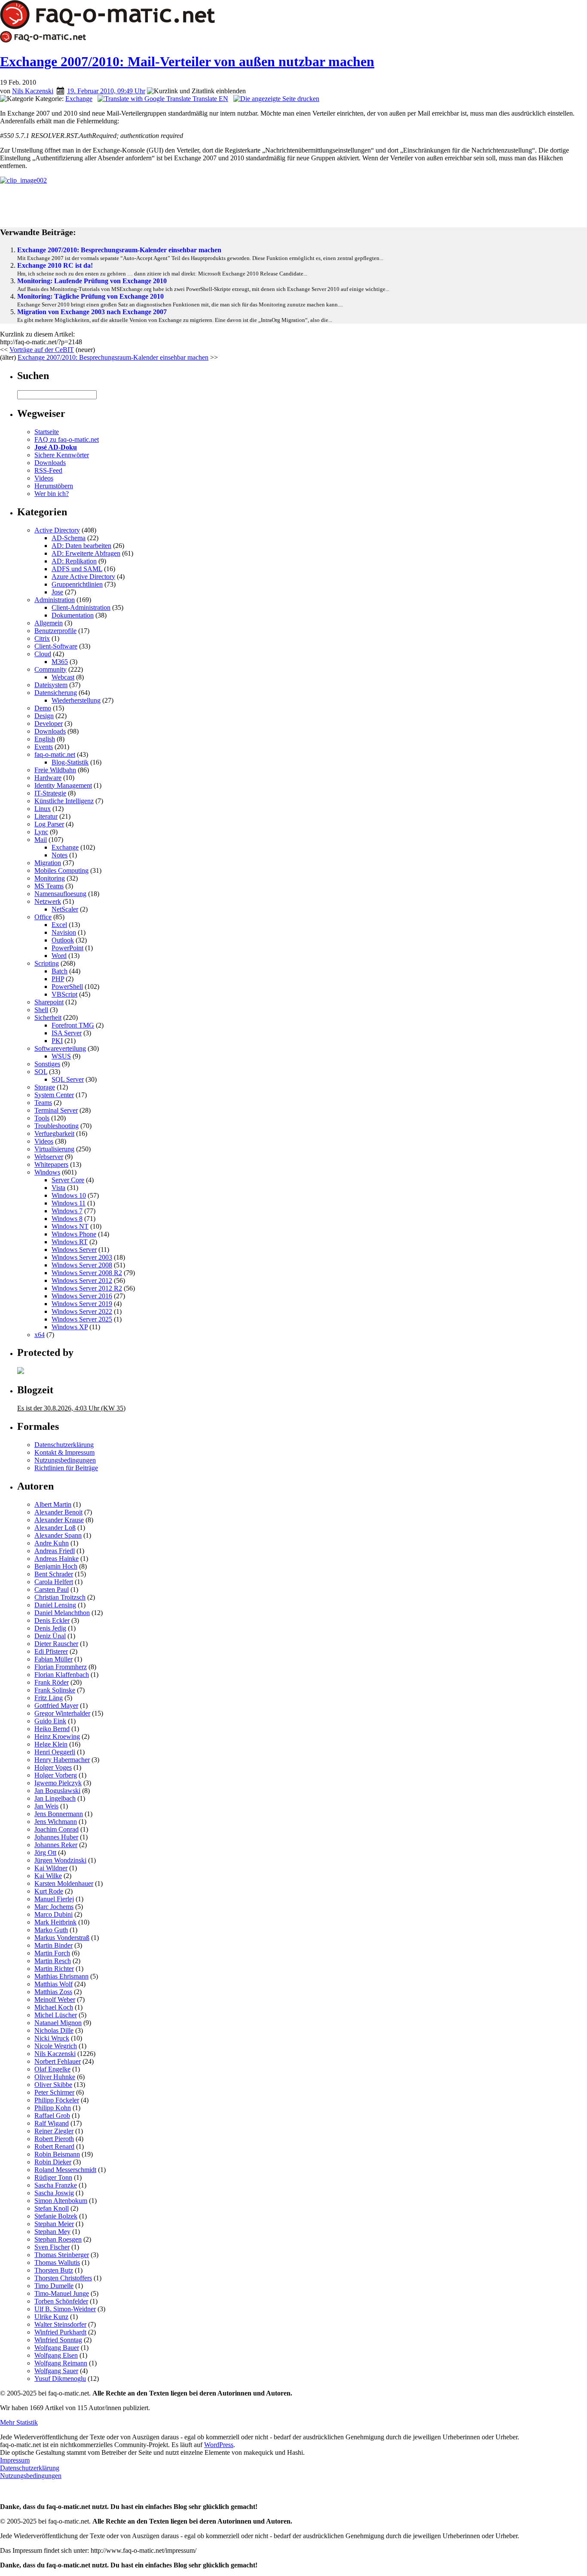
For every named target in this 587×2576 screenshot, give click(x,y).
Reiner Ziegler (54, 2131)
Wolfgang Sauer (56, 2371)
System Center (54, 1095)
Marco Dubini (54, 1914)
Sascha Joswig (54, 2193)
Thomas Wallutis (57, 2262)
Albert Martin (53, 1504)
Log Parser (49, 824)
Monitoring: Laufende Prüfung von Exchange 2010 (92, 281)
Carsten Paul (52, 1589)
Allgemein (49, 623)
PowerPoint (67, 948)
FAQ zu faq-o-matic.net (67, 439)
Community (50, 669)
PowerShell (67, 987)
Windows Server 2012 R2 (87, 1288)
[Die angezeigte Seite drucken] (276, 99)
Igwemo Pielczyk (58, 1783)
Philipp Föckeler (57, 2100)
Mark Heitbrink (55, 1922)
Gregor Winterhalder (62, 1713)
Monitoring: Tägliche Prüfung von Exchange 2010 (90, 296)
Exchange (79, 99)
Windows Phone (74, 1234)
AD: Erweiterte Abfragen (86, 553)
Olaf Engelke (52, 2069)
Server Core (68, 1180)
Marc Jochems (54, 1907)
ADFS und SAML (77, 569)
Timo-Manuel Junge (62, 2293)
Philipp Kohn (53, 2108)
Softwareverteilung (60, 1048)
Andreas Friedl (55, 1551)
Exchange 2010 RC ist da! (55, 265)
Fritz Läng (49, 1698)
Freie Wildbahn (55, 770)
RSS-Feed (48, 470)
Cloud (43, 654)
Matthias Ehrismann (61, 1976)
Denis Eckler (52, 1620)
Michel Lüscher (56, 2015)
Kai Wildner (51, 1868)
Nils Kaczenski (33, 91)
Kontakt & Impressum (64, 1452)
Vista (58, 1188)
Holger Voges (53, 1767)
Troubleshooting (57, 1126)
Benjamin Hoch (56, 1566)
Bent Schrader (54, 1574)
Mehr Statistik (19, 2422)
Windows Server (74, 1250)
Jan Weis (46, 1806)
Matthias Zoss (53, 1992)
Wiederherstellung (76, 700)
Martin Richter (54, 1969)
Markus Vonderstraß (62, 1938)
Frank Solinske (55, 1690)
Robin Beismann (57, 2154)
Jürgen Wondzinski (60, 1860)
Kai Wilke (48, 1876)
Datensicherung (56, 693)
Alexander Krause (59, 1520)
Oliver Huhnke (55, 2077)
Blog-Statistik (70, 762)
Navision (64, 932)
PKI (57, 1041)
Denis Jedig (50, 1628)
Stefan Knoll (52, 2208)
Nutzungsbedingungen (65, 1460)
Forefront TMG (73, 1025)
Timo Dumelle (54, 2286)
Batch (60, 971)
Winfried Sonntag (58, 2340)
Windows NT (70, 1226)
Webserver (49, 1157)
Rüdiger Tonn (53, 2177)
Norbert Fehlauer (58, 2061)
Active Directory (57, 530)
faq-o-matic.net (55, 754)
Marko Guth (51, 1930)
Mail (41, 840)
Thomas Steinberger (62, 2255)
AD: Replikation (74, 561)
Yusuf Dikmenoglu (60, 2379)
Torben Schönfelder (61, 2301)
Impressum (15, 2460)
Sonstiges (47, 1064)
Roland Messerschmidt (65, 2170)
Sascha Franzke (56, 2185)
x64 (40, 1335)
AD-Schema (69, 538)
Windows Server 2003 (82, 1257)
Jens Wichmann (56, 1822)
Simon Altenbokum (61, 2201)
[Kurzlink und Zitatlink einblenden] (196, 91)
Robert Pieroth (54, 2139)
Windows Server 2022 (82, 1311)
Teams (43, 1103)
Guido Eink (50, 1721)
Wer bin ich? (52, 494)
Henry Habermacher (62, 1760)
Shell (41, 1010)
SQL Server (68, 1079)
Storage (45, 1087)
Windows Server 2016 (82, 1296)
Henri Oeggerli (55, 1752)
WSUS (61, 1056)
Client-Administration (81, 607)
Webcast (63, 677)
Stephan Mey (52, 2232)
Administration (55, 600)
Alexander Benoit (58, 1512)
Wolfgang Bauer (57, 2348)
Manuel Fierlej (54, 1899)
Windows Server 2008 (82, 1265)
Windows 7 (67, 1211)
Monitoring (50, 878)
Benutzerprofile (55, 631)
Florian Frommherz (61, 1667)
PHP (58, 979)
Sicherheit (48, 1017)
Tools (42, 1118)
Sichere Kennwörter (62, 455)
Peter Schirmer (54, 2092)
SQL (41, 1072)
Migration (48, 863)
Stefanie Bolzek (56, 2216)
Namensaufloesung (60, 894)
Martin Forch (52, 1953)
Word (59, 956)
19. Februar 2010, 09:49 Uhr (106, 91)
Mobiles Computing (61, 870)
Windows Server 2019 (82, 1304)
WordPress (219, 2445)
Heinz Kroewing (57, 1736)
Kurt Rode (49, 1891)
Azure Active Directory (83, 577)
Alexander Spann (58, 1535)
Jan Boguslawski (57, 1791)
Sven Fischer (52, 2247)
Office (43, 917)
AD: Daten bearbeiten (81, 546)
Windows (47, 1172)
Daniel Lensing (55, 1605)
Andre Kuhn (52, 1543)
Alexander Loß (55, 1528)
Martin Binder (54, 1945)
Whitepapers (51, 1164)
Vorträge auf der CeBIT (42, 350)
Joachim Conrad (57, 1829)
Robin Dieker (53, 2162)
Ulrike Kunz (51, 2317)
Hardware (48, 778)
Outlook (63, 940)
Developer (49, 724)
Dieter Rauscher (56, 1644)
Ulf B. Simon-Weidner (65, 2309)
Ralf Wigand (52, 2123)
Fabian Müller (54, 1659)
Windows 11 (69, 1203)
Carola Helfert (54, 1582)
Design (44, 716)
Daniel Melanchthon (62, 1613)
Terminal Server (56, 1110)
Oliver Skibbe (53, 2085)
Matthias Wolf (54, 1984)
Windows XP (70, 1327)
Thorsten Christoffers (63, 2278)
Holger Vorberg (56, 1775)
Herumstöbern (54, 486)
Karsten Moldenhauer (64, 1883)
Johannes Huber (56, 1837)
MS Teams (49, 886)
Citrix (42, 638)
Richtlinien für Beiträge (66, 1468)
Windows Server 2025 (82, 1319)
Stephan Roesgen (58, 2239)
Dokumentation (73, 615)
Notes (60, 855)
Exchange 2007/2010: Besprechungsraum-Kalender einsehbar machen (119, 250)
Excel (59, 925)
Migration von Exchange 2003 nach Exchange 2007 (92, 312)
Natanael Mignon (58, 2023)
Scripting (47, 963)
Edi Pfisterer (51, 1651)
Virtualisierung (54, 1149)
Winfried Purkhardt (60, 2332)
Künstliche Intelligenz (64, 801)
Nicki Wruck (52, 2038)
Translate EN (209, 99)
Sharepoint (49, 1002)
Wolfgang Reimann (61, 2363)
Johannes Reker (56, 1845)
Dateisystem (51, 685)
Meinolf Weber (55, 1999)
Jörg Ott (45, 1852)
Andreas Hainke (57, 1559)
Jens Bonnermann (59, 1814)
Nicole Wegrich (56, 2046)
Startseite (47, 432)
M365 (60, 662)
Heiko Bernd (52, 1729)
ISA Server (67, 1033)
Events (44, 747)
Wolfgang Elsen (56, 2355)
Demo (43, 708)
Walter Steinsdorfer (60, 2324)
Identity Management (63, 785)
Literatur (46, 816)
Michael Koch (54, 2007)
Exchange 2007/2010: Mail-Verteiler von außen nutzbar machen (187, 61)
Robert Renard (54, 2146)
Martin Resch (53, 1961)
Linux (43, 809)
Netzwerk (48, 901)
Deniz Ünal (50, 1636)
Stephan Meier (54, 2224)
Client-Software (56, 646)
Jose (57, 592)
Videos (44, 478)
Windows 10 (69, 1195)
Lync (41, 832)
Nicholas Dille (54, 2030)
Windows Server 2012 (82, 1280)
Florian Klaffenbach (62, 1675)
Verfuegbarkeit (54, 1134)
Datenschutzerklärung (64, 1445)
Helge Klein (51, 1744)
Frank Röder (52, 1682)
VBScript (64, 994)
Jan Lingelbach (55, 1798)
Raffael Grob (52, 2116)
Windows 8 (67, 1219)
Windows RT (70, 1242)
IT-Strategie (50, 793)
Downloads (50, 463)
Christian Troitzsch (60, 1597)
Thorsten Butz (54, 2270)
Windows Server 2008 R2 (87, 1273)
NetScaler (65, 909)
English (45, 739)
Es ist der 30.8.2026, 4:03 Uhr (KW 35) (71, 1408)
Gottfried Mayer (56, 1706)
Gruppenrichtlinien (77, 584)
